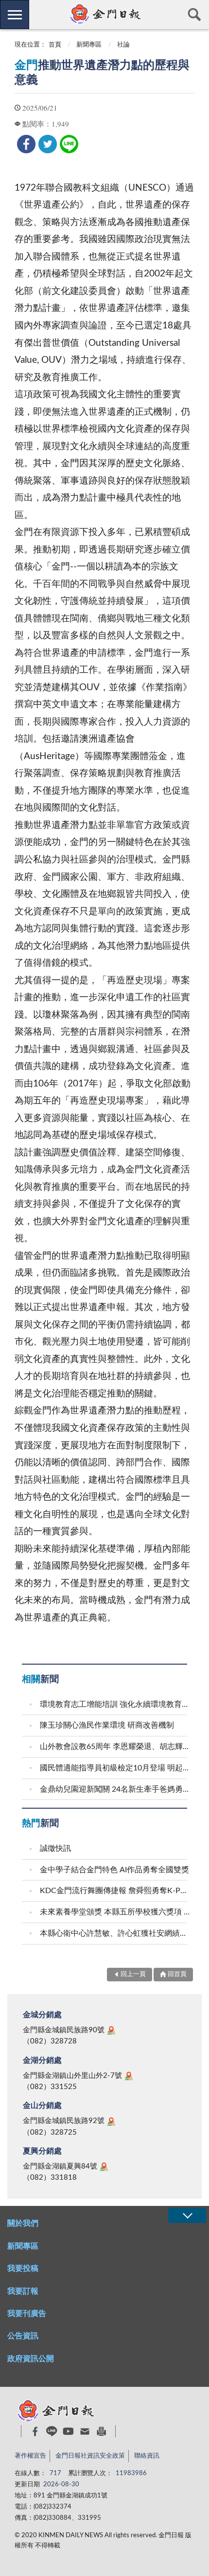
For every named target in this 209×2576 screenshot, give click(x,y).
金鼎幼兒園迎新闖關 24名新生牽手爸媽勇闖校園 (115, 1789)
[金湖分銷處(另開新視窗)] (129, 2076)
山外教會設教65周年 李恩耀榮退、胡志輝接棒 (115, 1747)
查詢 (194, 15)
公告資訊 (23, 2336)
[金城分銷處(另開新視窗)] (111, 2030)
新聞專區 (89, 45)
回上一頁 (133, 1974)
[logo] (104, 14)
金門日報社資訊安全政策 (90, 2456)
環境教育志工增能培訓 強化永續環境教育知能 (115, 1704)
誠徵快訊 (55, 1848)
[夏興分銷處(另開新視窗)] (104, 2167)
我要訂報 (23, 2291)
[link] (26, 144)
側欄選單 (15, 15)
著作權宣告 (30, 2456)
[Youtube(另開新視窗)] (68, 2431)
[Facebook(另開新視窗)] (35, 2431)
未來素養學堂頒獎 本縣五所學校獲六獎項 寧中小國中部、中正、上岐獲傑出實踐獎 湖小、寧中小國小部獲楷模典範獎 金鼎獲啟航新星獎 (115, 1912)
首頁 (55, 45)
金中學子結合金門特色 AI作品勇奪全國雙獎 (114, 1870)
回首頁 (177, 1974)
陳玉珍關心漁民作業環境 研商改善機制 (107, 1725)
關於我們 (23, 2223)
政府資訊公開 (31, 2359)
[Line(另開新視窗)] (52, 2431)
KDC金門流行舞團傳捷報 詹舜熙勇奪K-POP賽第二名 (115, 1891)
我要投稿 (23, 2268)
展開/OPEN (187, 2215)
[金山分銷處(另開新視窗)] (111, 2122)
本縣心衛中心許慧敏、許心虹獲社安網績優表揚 (115, 1933)
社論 (123, 45)
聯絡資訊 (147, 2456)
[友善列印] (101, 2431)
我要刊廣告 (27, 2314)
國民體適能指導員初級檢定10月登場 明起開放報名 (115, 1768)
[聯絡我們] (85, 2431)
